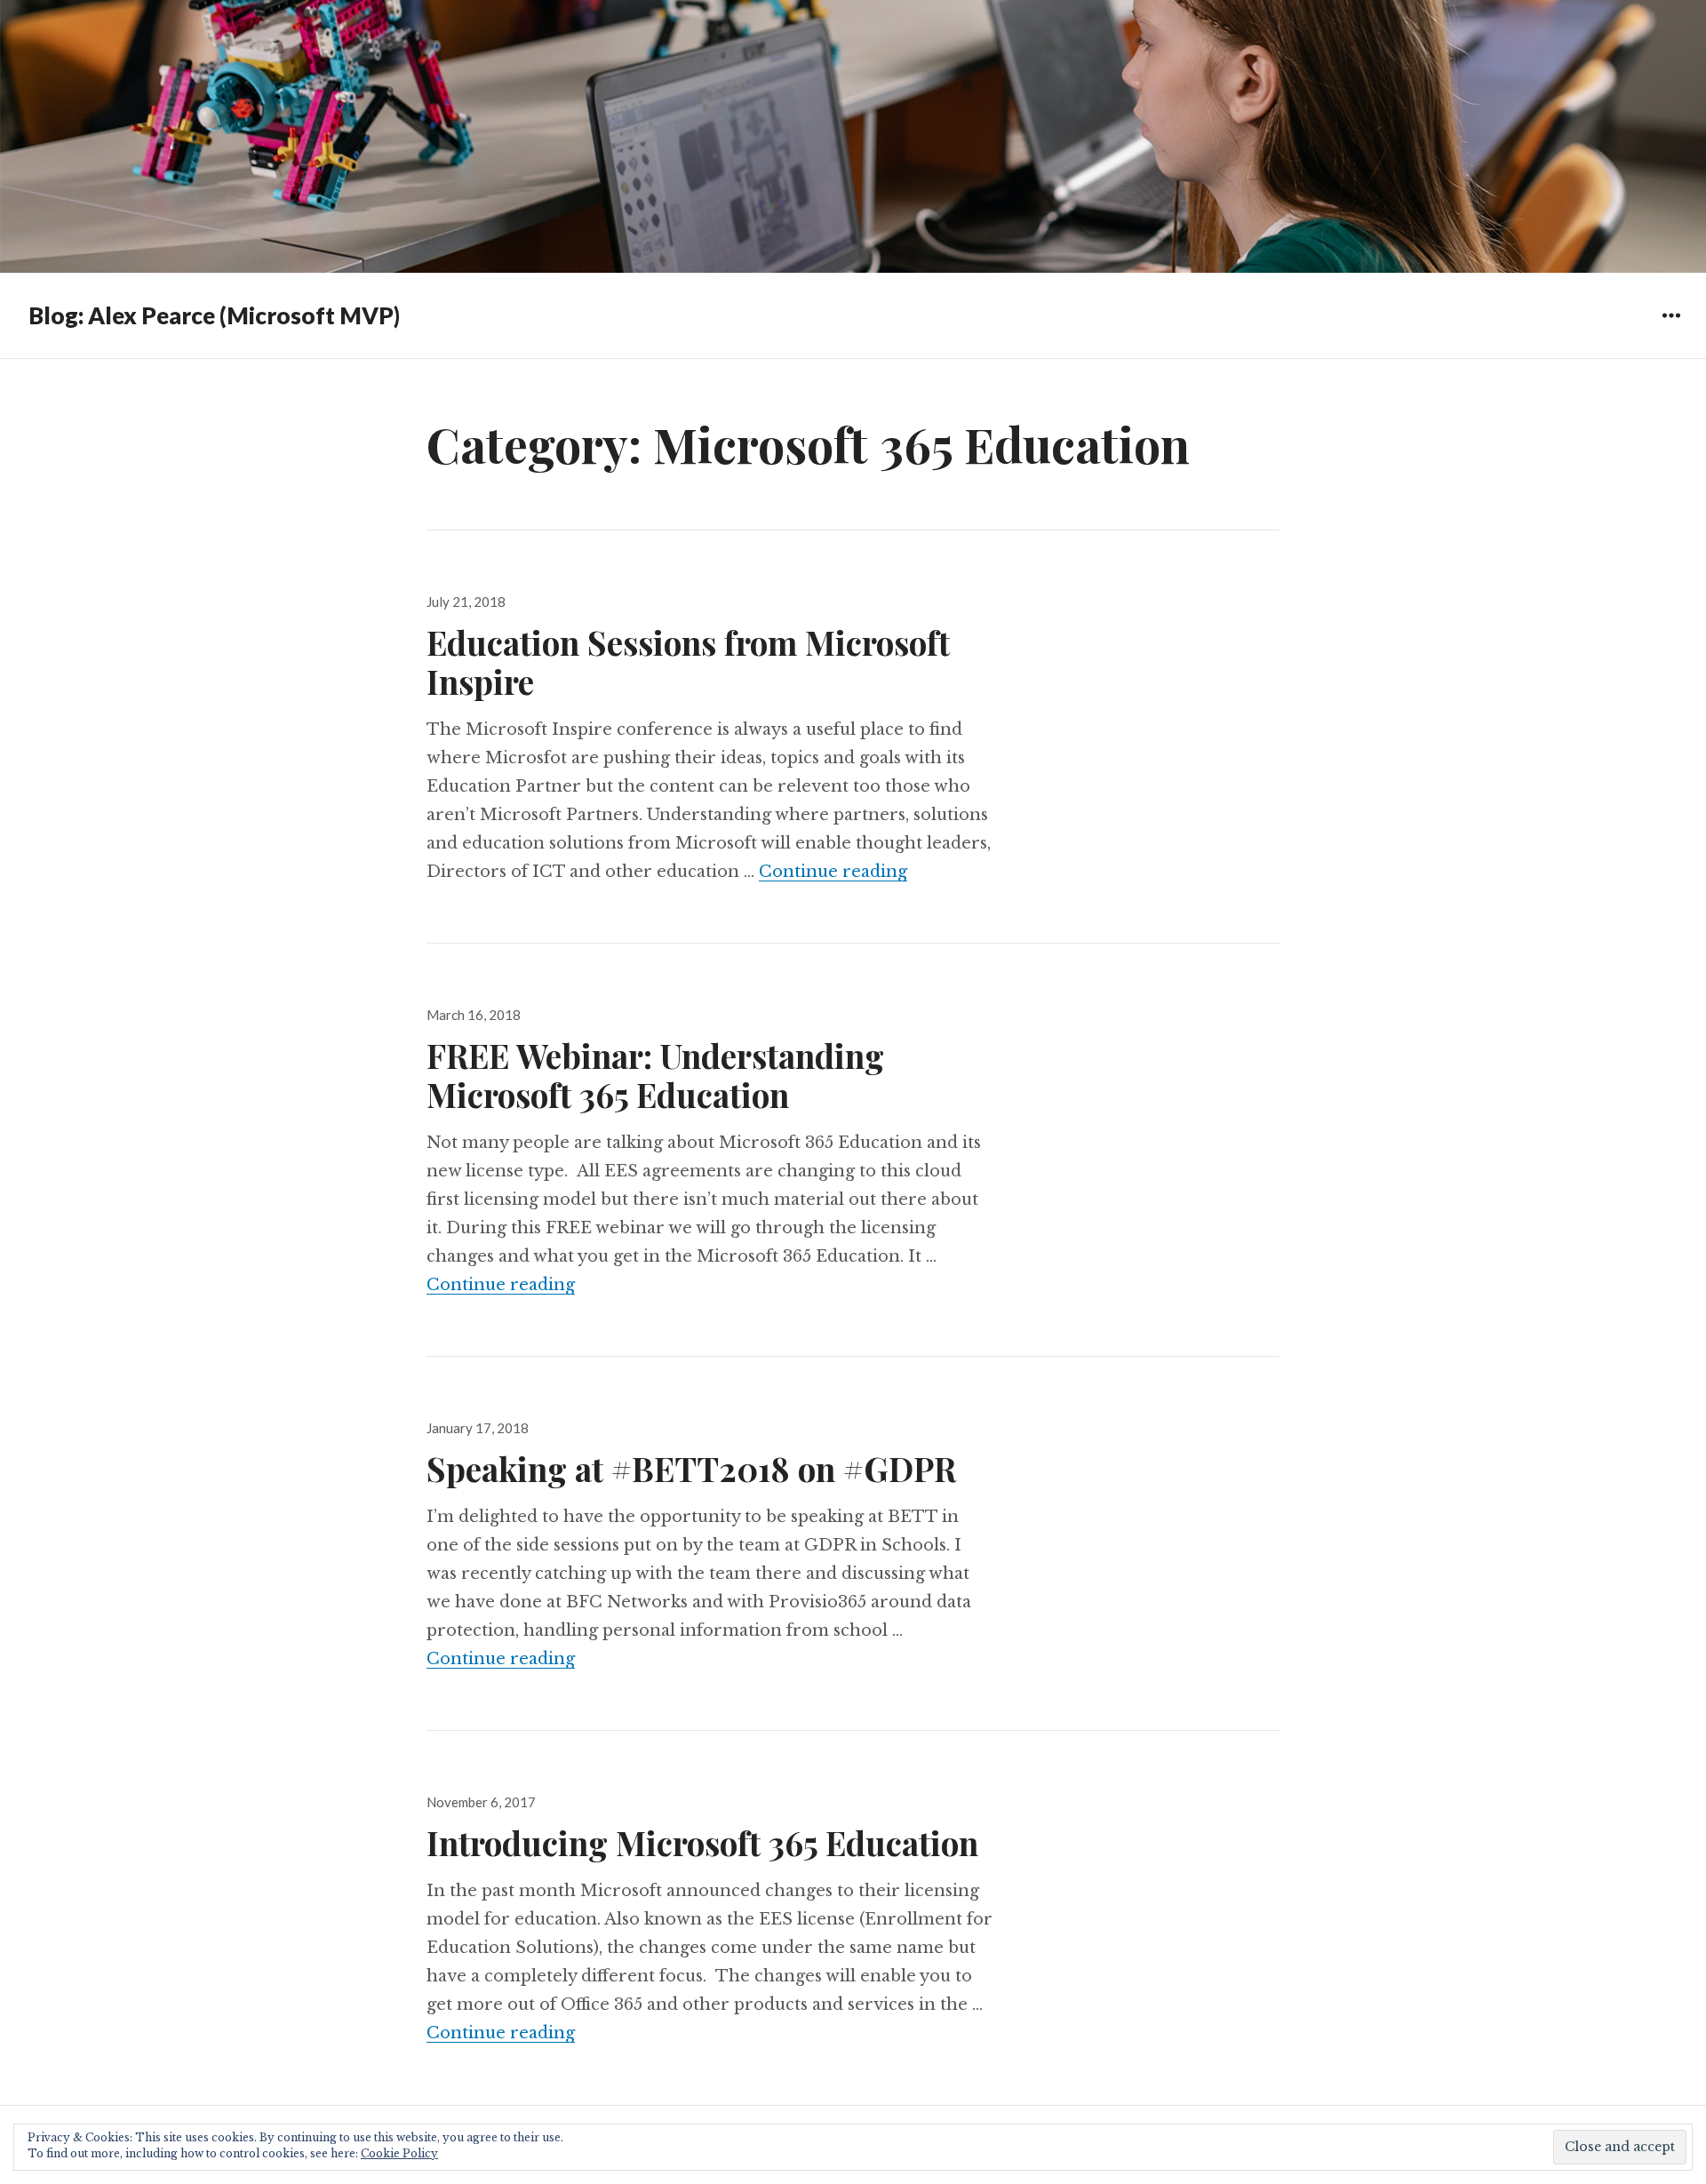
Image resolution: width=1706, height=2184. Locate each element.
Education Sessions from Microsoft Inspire (688, 662)
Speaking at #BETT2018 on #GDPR (691, 1468)
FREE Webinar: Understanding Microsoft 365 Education (655, 1075)
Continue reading (833, 872)
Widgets (1671, 328)
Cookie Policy (399, 2153)
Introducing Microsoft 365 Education (702, 1842)
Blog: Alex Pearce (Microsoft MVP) (214, 315)
